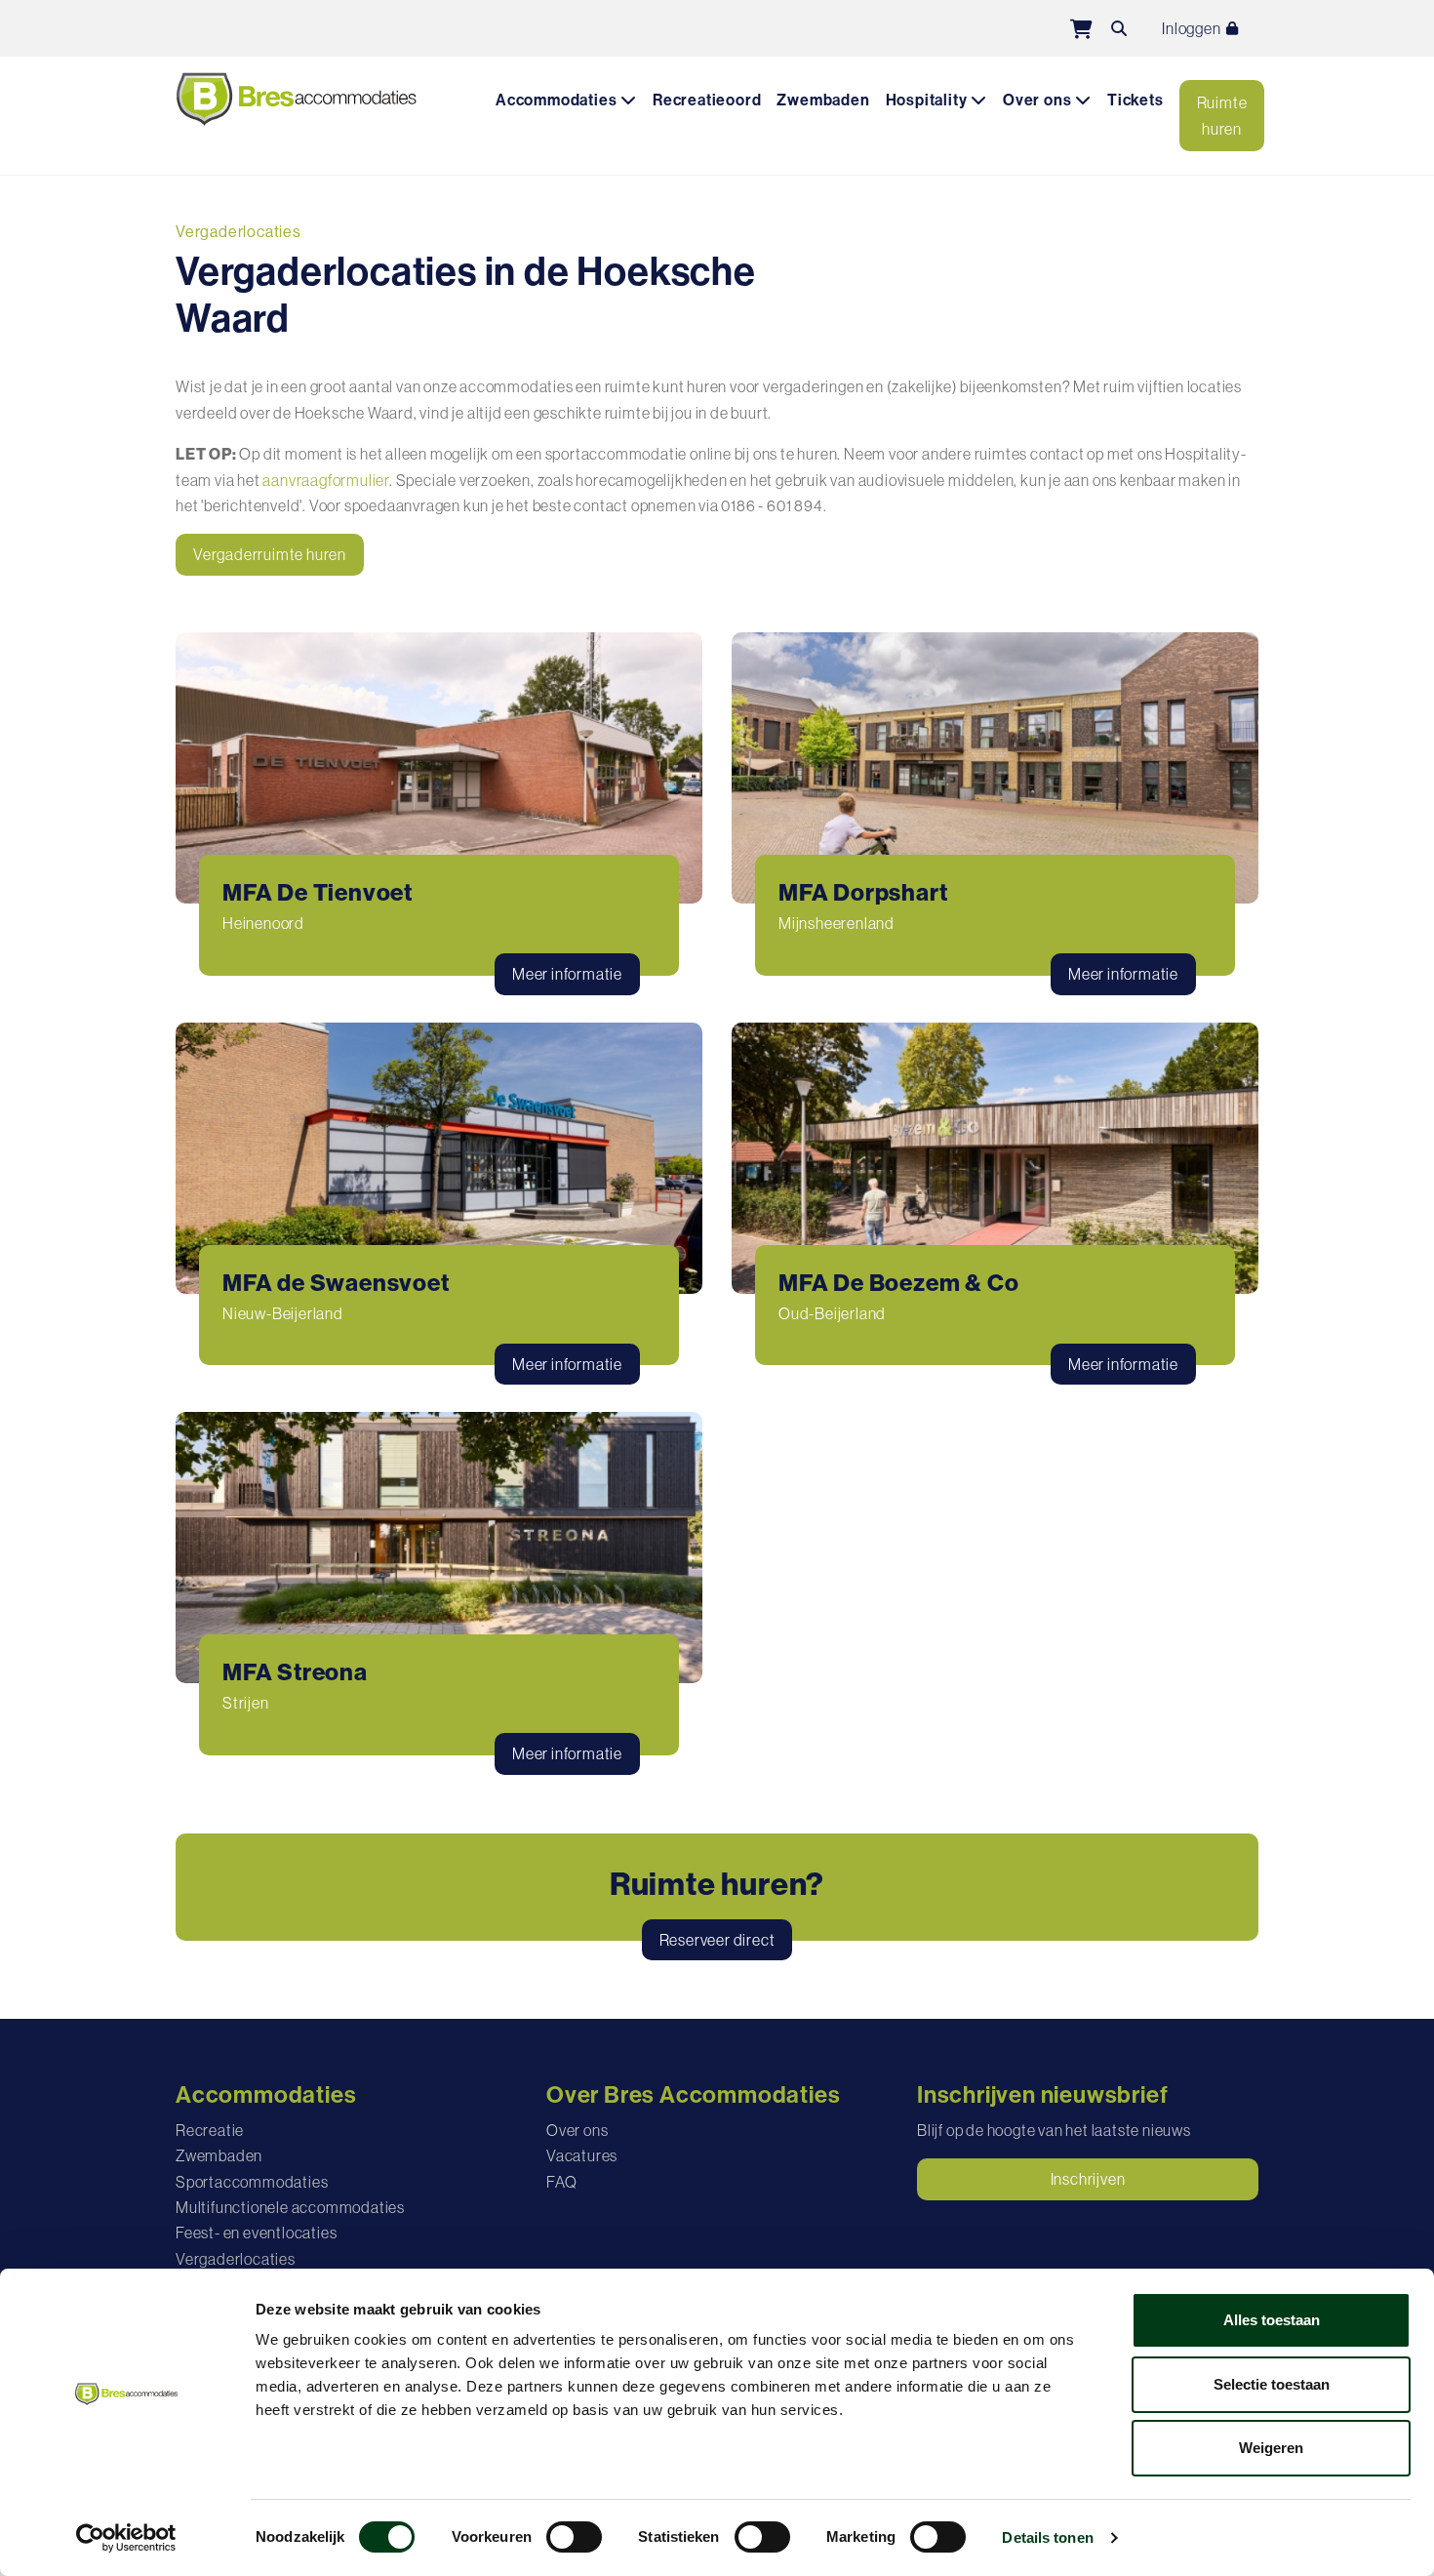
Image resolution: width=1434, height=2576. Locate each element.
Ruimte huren (1222, 115)
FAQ (561, 2182)
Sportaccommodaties (252, 2182)
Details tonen (1047, 2537)
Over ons (577, 2130)
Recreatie (210, 2130)
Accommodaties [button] (558, 100)
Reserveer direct (717, 1940)
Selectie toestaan (1272, 2384)
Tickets (1135, 100)
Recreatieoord (707, 100)
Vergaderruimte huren (270, 554)
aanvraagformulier (326, 480)
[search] (1119, 28)
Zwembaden (823, 100)
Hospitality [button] (929, 100)
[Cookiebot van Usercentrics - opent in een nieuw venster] (126, 2538)
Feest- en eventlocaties (256, 2233)
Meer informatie (567, 974)
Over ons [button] (1039, 100)
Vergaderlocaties (236, 2259)
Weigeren (1271, 2448)
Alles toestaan (1272, 2320)
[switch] (574, 2537)
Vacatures (582, 2155)
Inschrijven (1088, 2179)
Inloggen (1193, 28)
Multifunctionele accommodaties (290, 2207)
